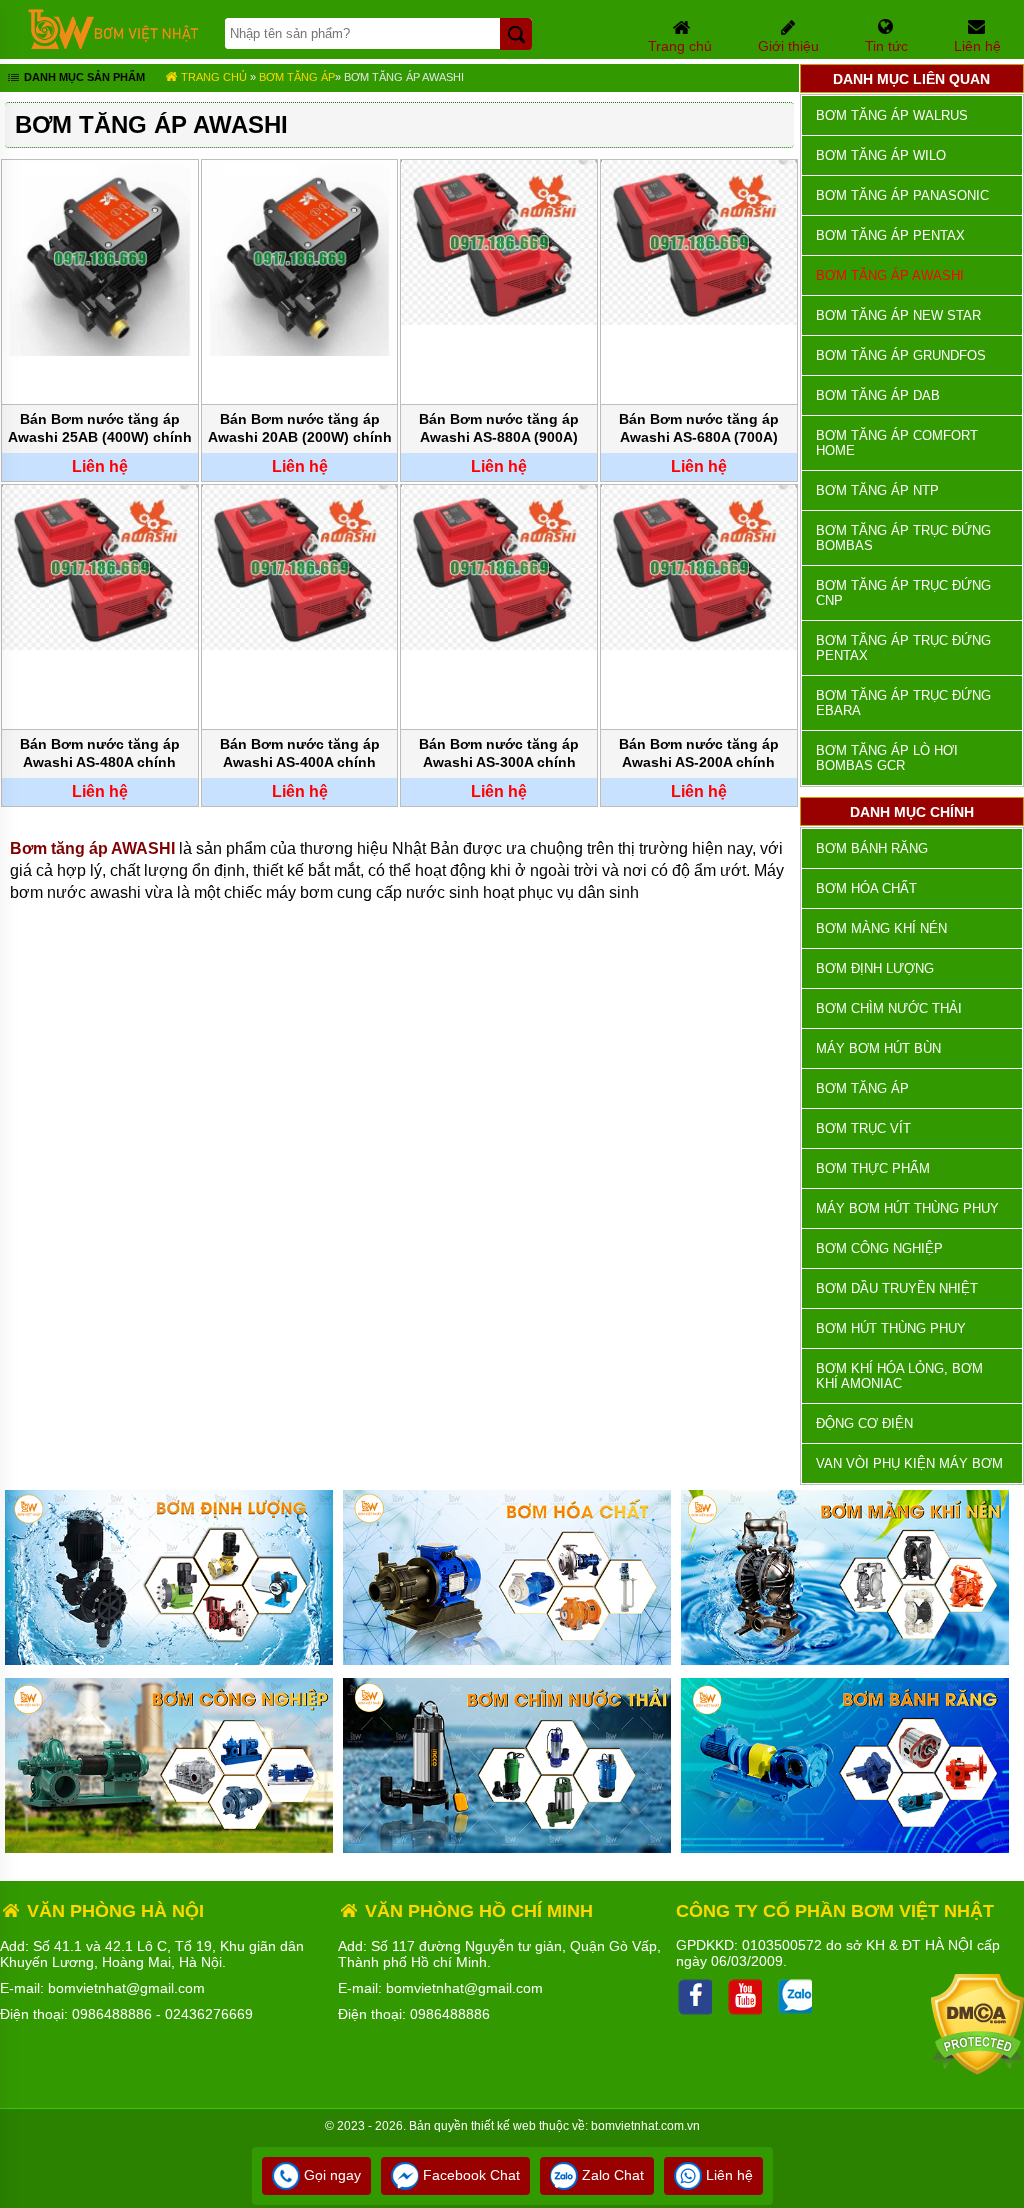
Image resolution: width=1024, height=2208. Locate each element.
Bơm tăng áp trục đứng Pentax (903, 648)
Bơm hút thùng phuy (891, 1328)
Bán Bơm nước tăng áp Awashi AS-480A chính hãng (100, 754)
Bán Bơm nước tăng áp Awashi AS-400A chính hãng (300, 754)
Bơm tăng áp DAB (878, 395)
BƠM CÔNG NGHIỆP (879, 1248)
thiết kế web (503, 2126)
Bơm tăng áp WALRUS (892, 115)
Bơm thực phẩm (873, 1168)
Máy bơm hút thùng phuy (907, 1208)
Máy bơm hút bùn (878, 1048)
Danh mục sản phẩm (83, 77)
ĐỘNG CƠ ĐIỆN (864, 1423)
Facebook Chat (469, 2175)
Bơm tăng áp (297, 77)
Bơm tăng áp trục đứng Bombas (903, 538)
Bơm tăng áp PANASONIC (902, 195)
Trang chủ (212, 77)
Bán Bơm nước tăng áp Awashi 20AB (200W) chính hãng (300, 429)
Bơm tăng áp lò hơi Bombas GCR (887, 758)
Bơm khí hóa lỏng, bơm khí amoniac (899, 1376)
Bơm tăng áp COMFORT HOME (897, 443)
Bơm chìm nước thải (889, 1008)
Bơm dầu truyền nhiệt (897, 1288)
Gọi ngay (330, 2175)
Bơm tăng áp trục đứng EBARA (903, 703)
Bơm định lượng (875, 968)
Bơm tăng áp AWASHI (404, 77)
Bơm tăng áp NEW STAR (898, 315)
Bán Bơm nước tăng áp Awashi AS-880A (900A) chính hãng (499, 429)
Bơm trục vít (863, 1128)
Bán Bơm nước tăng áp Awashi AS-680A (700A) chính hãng (699, 429)
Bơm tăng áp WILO (881, 155)
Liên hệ (727, 2175)
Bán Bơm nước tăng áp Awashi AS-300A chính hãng (499, 754)
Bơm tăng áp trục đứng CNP (903, 593)
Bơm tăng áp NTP (877, 490)
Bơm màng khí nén (881, 928)
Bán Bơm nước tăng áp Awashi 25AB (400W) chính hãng (100, 429)
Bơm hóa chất (866, 888)
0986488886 (112, 2014)
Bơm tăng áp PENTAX (890, 235)
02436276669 (209, 2014)
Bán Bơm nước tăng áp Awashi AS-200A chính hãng (699, 754)
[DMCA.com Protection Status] (977, 2070)
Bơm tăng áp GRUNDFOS (901, 355)
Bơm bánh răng (872, 848)
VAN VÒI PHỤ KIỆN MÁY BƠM (909, 1463)
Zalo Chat (611, 2175)
